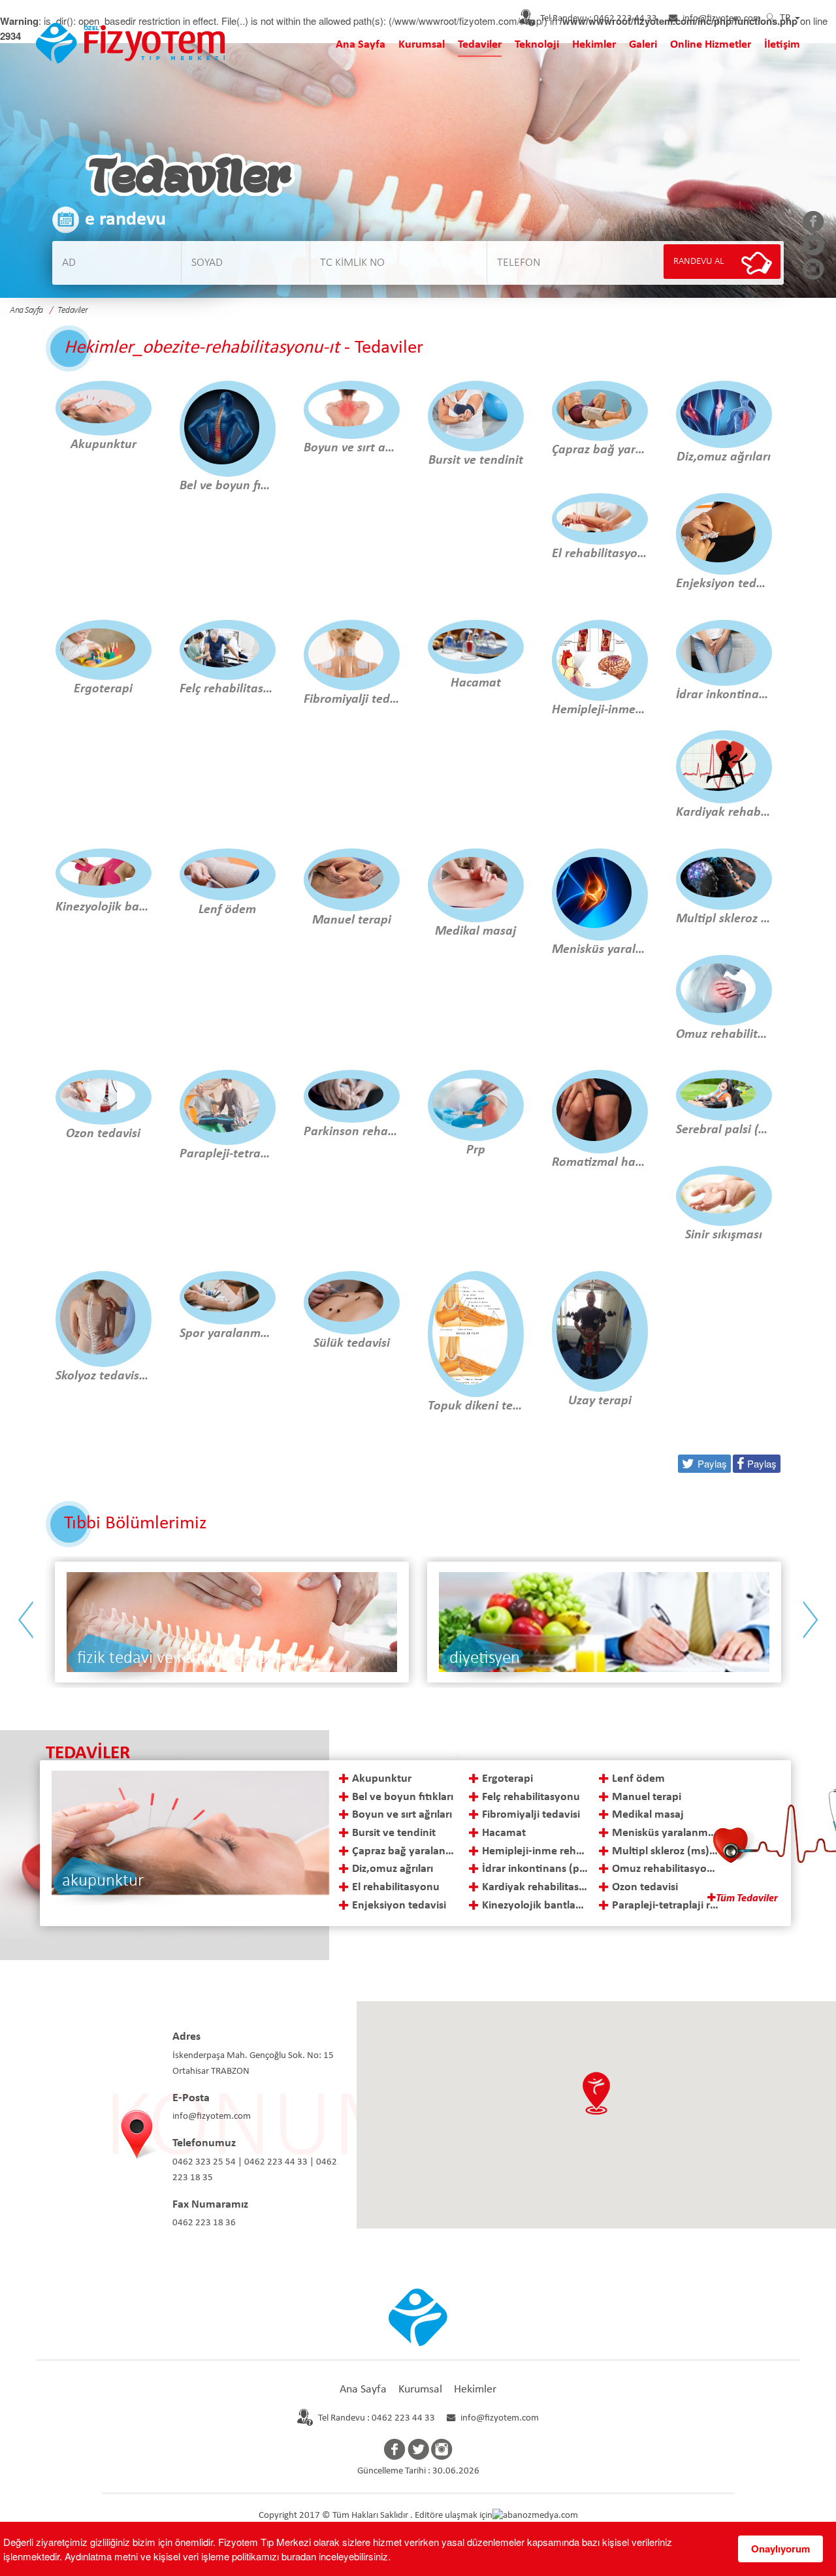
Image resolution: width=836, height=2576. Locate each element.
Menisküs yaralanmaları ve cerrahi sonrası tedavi (666, 1833)
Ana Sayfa (361, 45)
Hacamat (504, 1833)
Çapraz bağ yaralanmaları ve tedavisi (406, 1851)
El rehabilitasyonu (396, 1887)
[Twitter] (813, 246)
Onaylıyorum (780, 2549)
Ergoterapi (507, 1779)
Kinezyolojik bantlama (536, 1906)
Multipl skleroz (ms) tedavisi (666, 1851)
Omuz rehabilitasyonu (666, 1869)
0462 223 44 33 (599, 19)
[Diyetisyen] (232, 1622)
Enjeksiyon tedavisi (399, 1906)
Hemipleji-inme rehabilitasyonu (536, 1851)
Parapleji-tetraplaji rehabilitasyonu (666, 1906)
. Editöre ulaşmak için (451, 2516)
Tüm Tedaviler (747, 1899)
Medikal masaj (648, 1815)
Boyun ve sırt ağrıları (402, 1815)
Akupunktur (382, 1779)
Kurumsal (422, 45)
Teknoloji (537, 45)
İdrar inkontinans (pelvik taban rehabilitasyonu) (536, 1869)
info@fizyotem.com (722, 19)
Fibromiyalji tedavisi (531, 1815)
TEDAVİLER (88, 1753)
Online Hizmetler (711, 45)
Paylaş (762, 1463)
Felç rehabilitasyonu (531, 1797)
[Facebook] (813, 223)
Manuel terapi (647, 1797)
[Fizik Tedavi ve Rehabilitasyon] (604, 1622)
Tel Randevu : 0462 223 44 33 (377, 2418)
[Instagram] (813, 270)
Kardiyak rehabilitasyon (536, 1887)
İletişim (782, 45)
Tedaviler (480, 45)
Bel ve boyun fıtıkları (403, 1797)
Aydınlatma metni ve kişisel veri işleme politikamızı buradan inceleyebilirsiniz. (228, 2556)
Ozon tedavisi (645, 1887)
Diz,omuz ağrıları (393, 1869)
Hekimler (594, 45)
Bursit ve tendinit (394, 1833)
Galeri (643, 45)
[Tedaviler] (131, 41)
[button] (596, 2093)
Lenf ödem (638, 1779)
